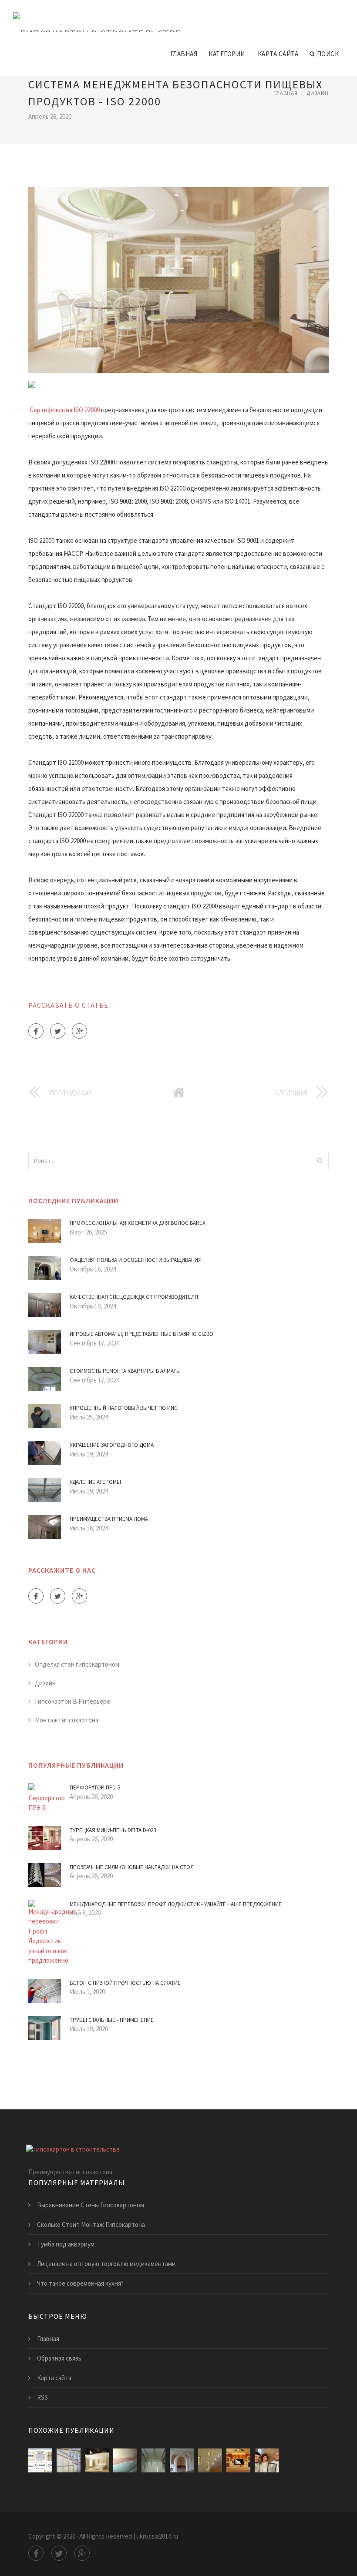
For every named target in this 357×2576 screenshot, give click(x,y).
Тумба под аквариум (66, 2244)
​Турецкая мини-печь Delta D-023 (113, 1830)
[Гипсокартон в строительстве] (97, 16)
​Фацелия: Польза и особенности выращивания (136, 1260)
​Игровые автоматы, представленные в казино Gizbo (141, 1334)
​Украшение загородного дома (112, 1445)
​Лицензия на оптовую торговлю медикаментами (106, 2264)
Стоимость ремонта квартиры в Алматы (125, 1371)
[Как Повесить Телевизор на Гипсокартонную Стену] (40, 2460)
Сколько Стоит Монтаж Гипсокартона (91, 2225)
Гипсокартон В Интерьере (72, 1701)
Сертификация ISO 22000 (65, 410)
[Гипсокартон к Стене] (153, 2460)
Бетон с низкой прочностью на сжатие (125, 1983)
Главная (184, 54)
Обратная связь (59, 2358)
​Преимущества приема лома (109, 1519)
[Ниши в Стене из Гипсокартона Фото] (238, 2460)
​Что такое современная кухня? (80, 2283)
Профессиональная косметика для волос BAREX (138, 1223)
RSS (42, 2397)
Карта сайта (278, 54)
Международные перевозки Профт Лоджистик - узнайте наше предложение (176, 1904)
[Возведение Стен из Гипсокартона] (69, 2460)
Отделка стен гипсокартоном (77, 1664)
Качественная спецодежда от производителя (134, 1297)
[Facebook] (36, 1031)
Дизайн (318, 93)
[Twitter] (58, 1031)
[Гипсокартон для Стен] (210, 2460)
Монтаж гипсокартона (67, 1720)
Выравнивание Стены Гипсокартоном (91, 2205)
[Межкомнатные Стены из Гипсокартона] (182, 2460)
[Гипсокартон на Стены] (125, 2460)
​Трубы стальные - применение (112, 2020)
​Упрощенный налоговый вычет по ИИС (124, 1408)
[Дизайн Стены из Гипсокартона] (97, 2460)
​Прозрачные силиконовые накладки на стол (132, 1867)
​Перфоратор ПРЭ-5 (95, 1787)
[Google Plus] (79, 1031)
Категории (227, 54)
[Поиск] (320, 1160)
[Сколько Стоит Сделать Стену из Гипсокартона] (267, 2460)
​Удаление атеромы (95, 1482)
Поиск (328, 54)
